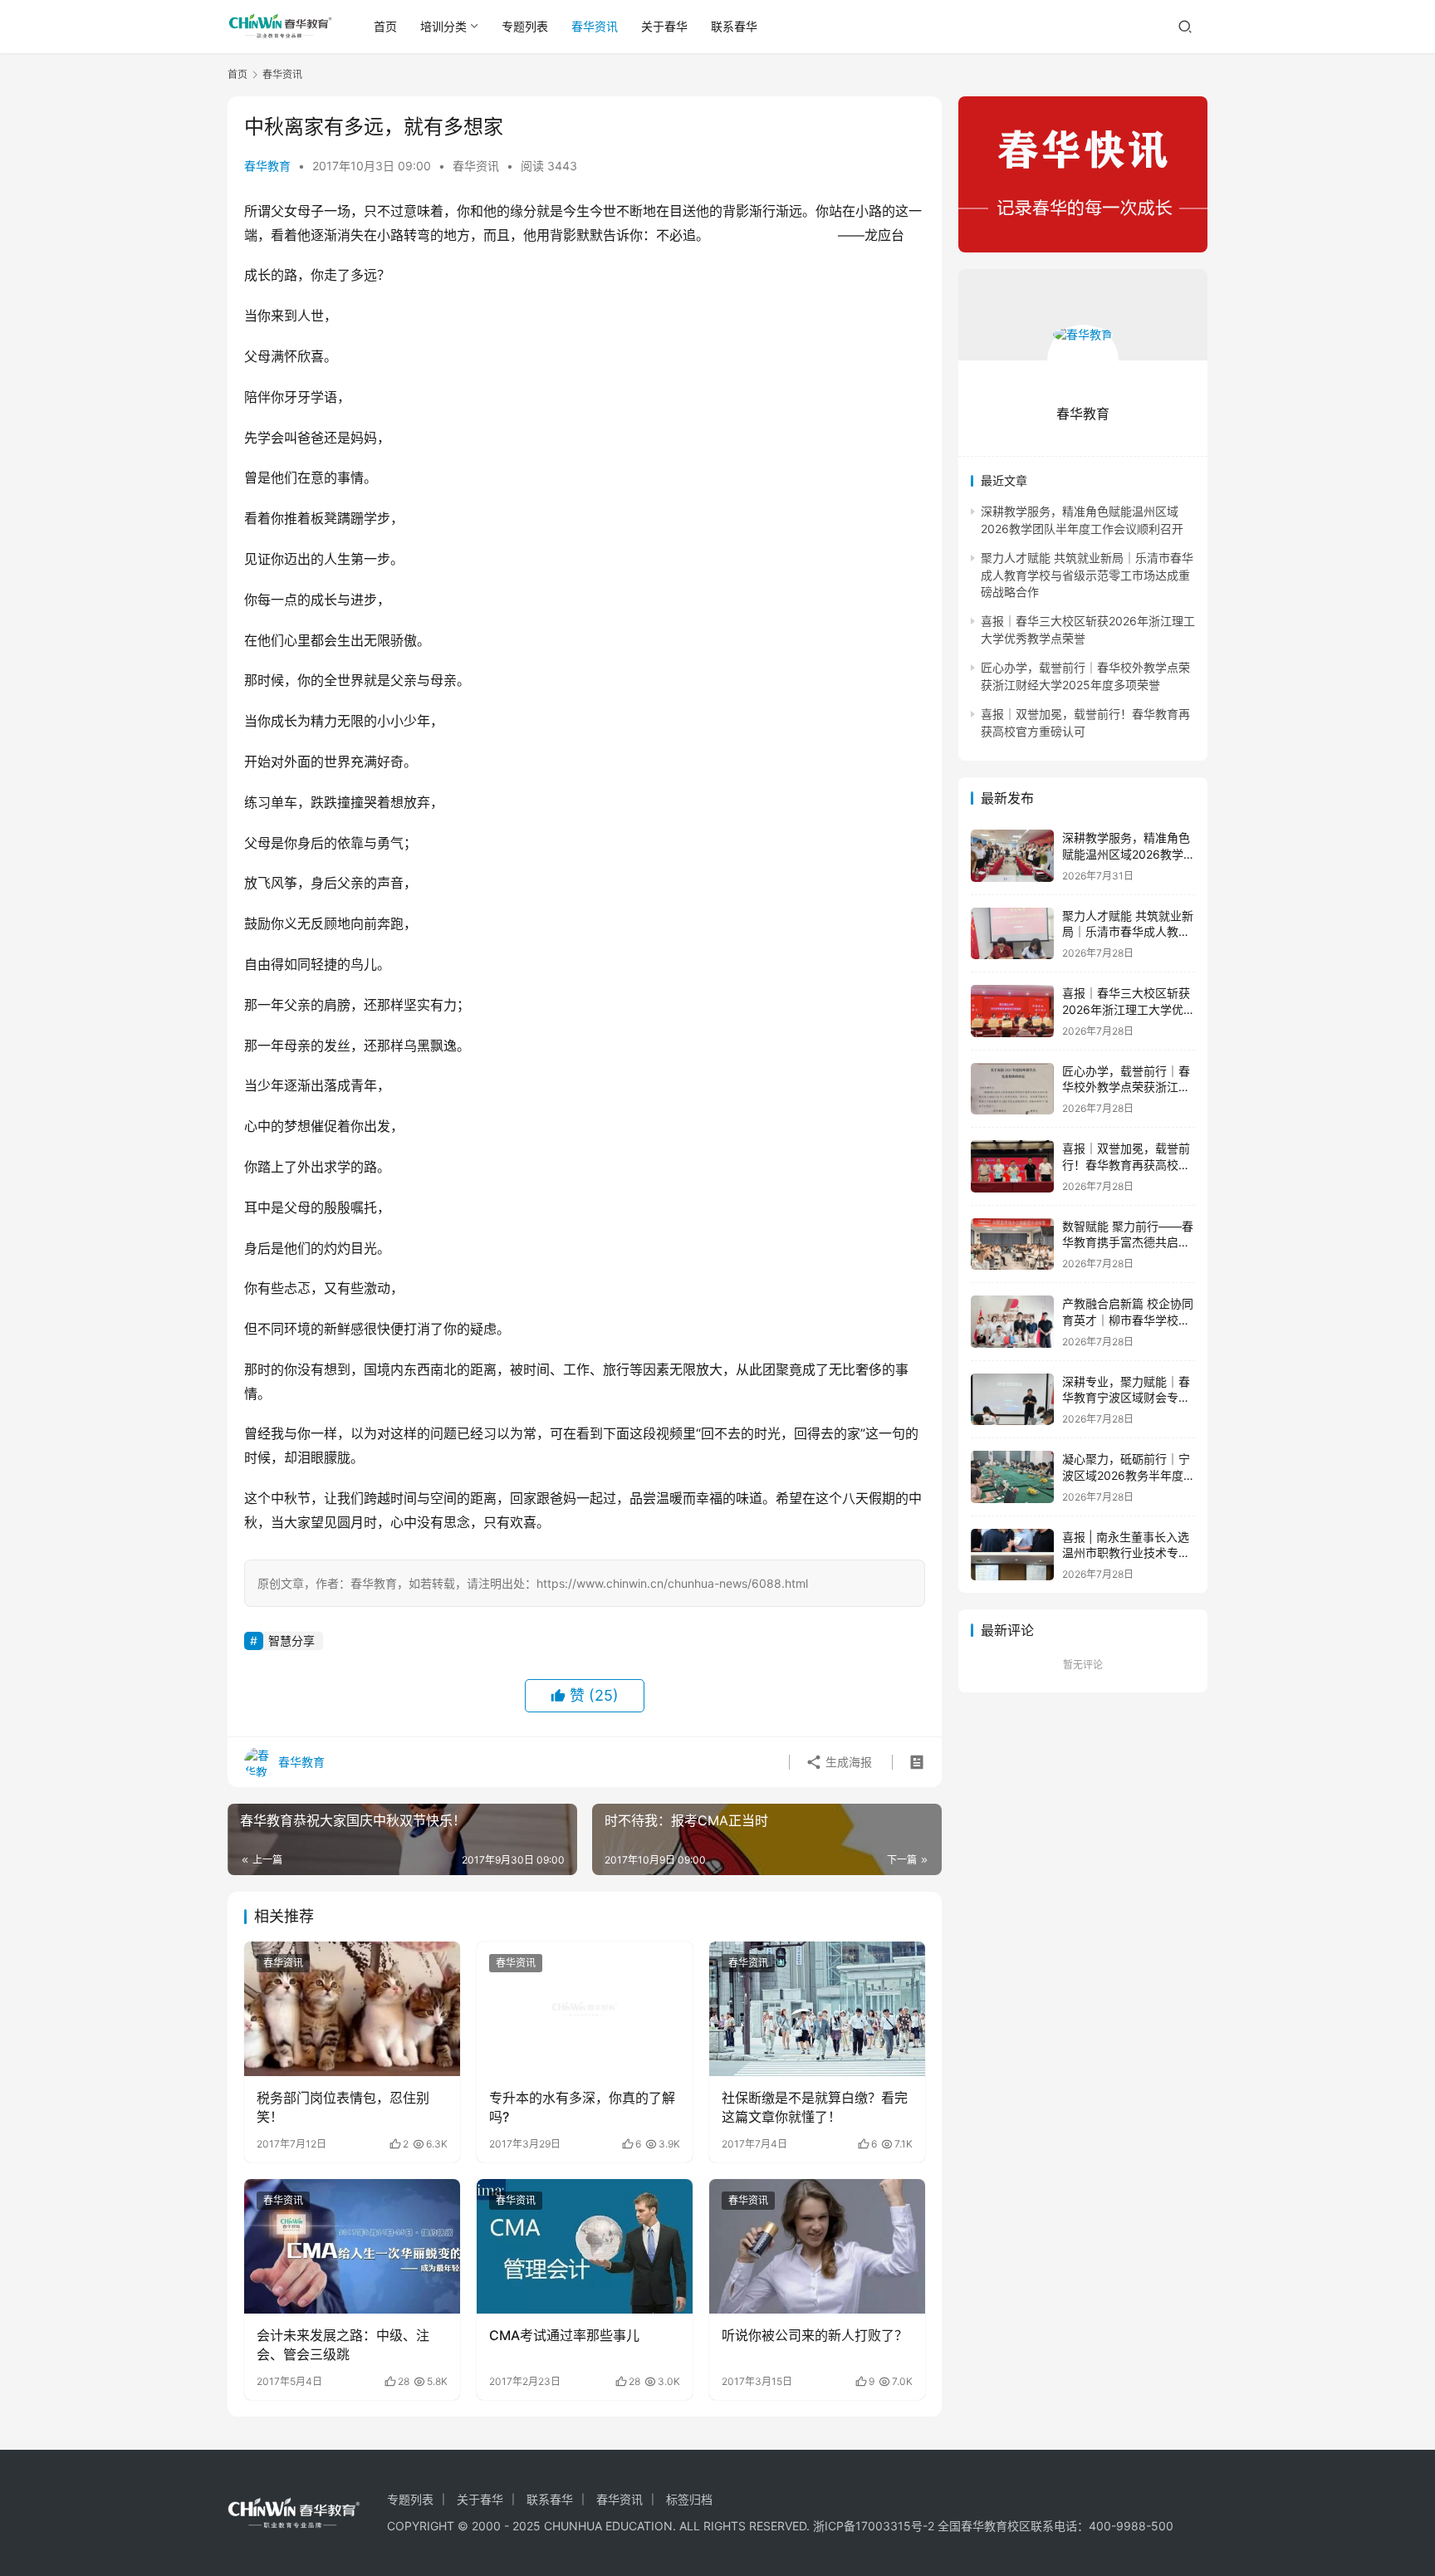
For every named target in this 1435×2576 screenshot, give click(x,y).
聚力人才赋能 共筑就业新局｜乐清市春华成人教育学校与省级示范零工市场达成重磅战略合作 (1087, 575)
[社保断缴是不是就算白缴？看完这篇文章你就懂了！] (817, 2009)
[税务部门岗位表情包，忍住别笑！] (352, 2009)
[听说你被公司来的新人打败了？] (817, 2246)
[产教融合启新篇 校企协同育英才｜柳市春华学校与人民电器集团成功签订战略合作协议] (1012, 1322)
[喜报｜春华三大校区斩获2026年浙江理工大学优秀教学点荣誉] (1012, 1011)
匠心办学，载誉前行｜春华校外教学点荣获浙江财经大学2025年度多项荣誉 (1129, 1087)
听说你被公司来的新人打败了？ (815, 2335)
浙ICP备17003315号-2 (874, 2526)
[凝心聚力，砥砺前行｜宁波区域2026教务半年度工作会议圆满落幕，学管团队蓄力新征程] (1012, 1477)
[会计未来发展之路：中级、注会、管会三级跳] (352, 2246)
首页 (385, 26)
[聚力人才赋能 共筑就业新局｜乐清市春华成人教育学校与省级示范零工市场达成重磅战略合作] (1012, 934)
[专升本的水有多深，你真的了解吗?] (585, 2009)
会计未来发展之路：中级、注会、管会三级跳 (343, 2344)
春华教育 (267, 166)
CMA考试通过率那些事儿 (564, 2335)
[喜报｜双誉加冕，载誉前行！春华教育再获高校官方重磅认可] (1012, 1166)
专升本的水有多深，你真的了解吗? (582, 2107)
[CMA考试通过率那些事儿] (585, 2246)
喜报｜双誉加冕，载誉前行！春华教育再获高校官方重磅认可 (1126, 1164)
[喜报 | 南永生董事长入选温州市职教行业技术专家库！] (1012, 1555)
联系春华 (734, 26)
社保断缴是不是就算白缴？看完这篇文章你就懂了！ (815, 2107)
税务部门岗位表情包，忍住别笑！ (343, 2107)
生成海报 (847, 1762)
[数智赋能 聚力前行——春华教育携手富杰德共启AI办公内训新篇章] (1012, 1244)
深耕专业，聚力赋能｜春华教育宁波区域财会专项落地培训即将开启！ (1126, 1398)
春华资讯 (595, 26)
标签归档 (689, 2499)
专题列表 (525, 26)
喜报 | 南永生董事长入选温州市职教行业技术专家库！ (1126, 1553)
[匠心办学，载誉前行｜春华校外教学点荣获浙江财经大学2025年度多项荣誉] (1012, 1089)
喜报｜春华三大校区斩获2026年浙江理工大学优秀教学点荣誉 (1129, 1009)
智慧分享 (291, 1641)
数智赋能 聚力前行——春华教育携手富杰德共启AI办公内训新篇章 (1128, 1242)
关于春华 (664, 26)
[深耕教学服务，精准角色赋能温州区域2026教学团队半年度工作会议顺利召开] (1012, 856)
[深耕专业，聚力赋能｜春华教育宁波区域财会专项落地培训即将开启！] (1012, 1400)
